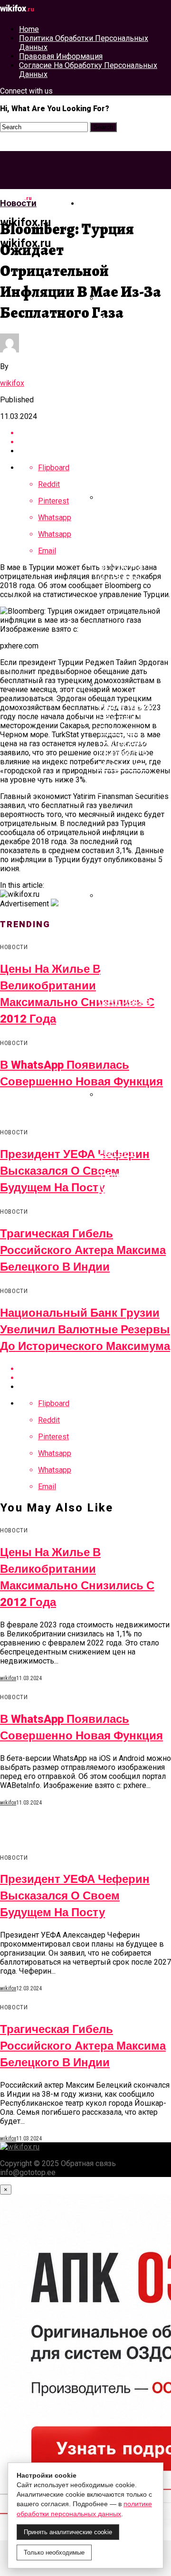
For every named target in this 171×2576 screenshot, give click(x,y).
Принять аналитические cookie (68, 2532)
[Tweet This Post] (95, 442)
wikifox (12, 383)
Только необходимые (54, 2552)
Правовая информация (61, 56)
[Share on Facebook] (95, 433)
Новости (101, 203)
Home (29, 29)
